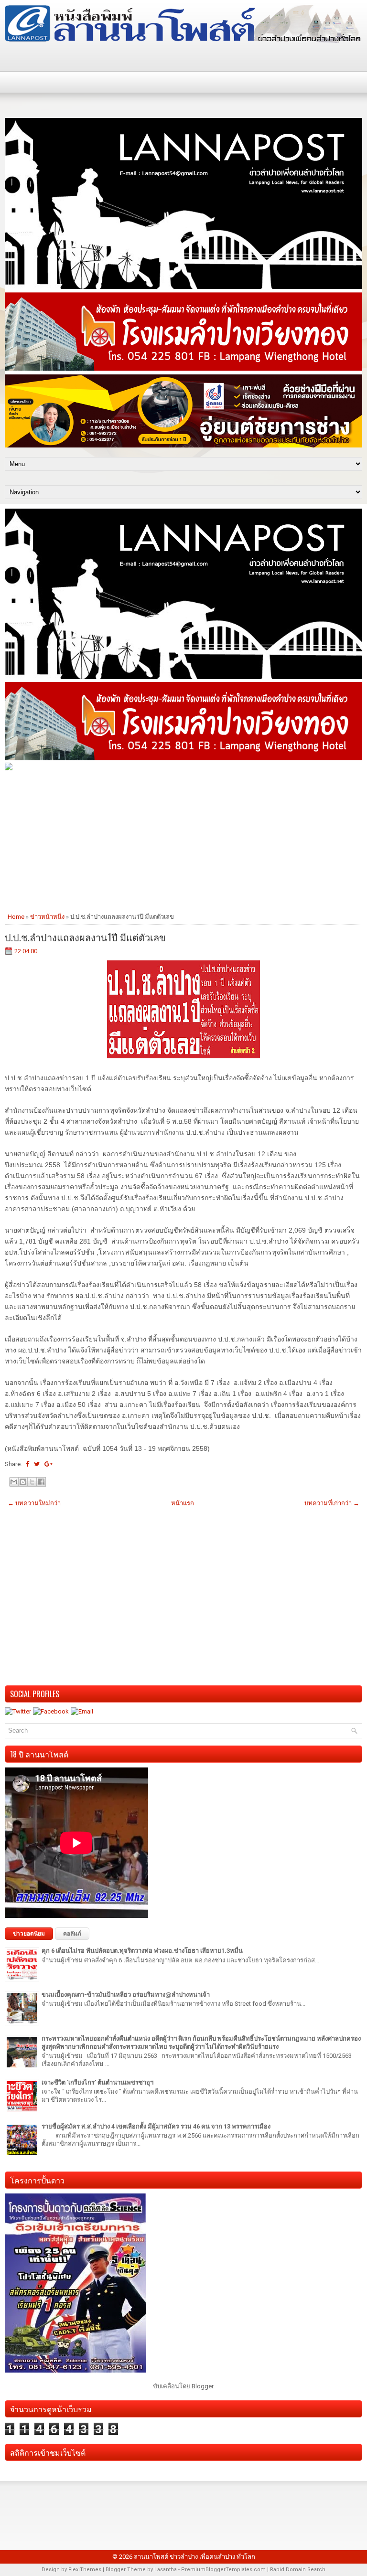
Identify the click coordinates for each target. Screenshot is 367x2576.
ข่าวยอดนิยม (29, 1934)
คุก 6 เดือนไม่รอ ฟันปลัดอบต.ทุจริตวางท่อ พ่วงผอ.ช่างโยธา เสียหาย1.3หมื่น (142, 1951)
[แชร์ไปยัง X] (32, 1482)
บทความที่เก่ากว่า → (332, 1503)
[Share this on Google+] (49, 1464)
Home (16, 917)
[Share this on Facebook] (27, 1464)
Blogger (202, 2386)
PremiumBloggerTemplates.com (223, 2570)
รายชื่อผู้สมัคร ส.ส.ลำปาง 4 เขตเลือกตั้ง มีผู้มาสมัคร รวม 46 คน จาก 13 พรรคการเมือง (156, 2126)
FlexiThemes (85, 2570)
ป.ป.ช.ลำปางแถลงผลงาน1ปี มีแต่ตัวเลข (85, 937)
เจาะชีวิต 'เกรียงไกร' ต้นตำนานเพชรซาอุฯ (97, 2082)
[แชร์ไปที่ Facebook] (41, 1482)
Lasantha (166, 2570)
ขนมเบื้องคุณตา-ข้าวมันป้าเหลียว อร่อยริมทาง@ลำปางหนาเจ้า (126, 1995)
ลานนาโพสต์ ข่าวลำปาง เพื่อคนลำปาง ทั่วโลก (194, 2557)
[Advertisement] (183, 840)
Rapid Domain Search (298, 2570)
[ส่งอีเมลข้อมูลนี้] (14, 1482)
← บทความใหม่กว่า (34, 1503)
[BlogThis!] (23, 1482)
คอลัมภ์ (72, 1934)
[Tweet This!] (37, 1464)
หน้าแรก (183, 1503)
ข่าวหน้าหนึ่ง (47, 917)
